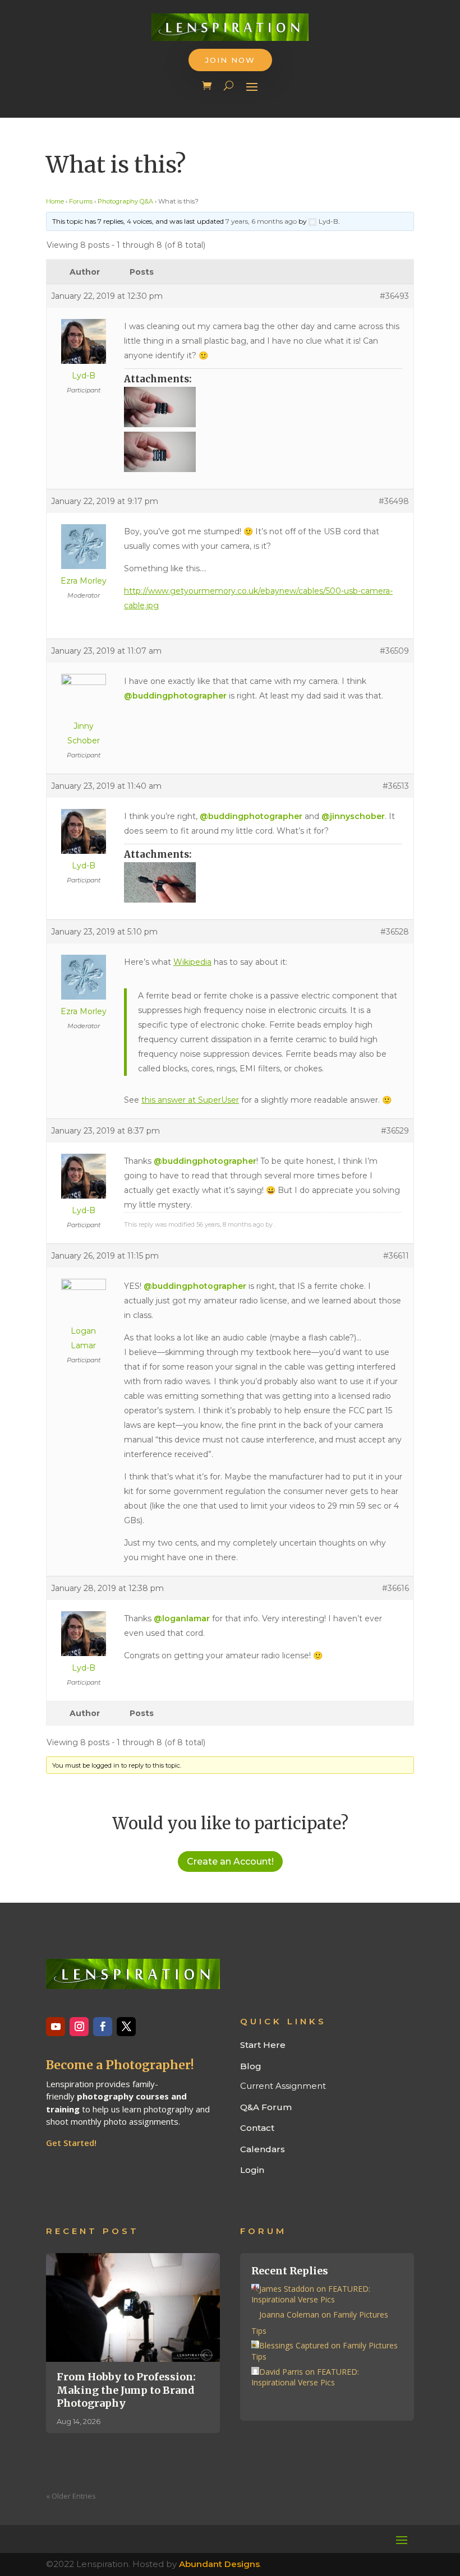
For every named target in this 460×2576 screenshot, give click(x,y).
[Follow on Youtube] (56, 2027)
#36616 (395, 1588)
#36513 (396, 786)
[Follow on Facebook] (103, 2027)
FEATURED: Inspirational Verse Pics (311, 2294)
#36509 (394, 651)
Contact (257, 2128)
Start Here (263, 2045)
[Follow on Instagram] (79, 2027)
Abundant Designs (219, 2564)
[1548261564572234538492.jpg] (263, 882)
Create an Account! (230, 1862)
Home (55, 201)
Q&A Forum (266, 2107)
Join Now (230, 60)
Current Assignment (283, 2086)
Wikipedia (192, 962)
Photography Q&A (125, 201)
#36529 (395, 1131)
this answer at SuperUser (190, 1100)
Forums (81, 201)
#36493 (394, 296)
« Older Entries (71, 2496)
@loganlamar (182, 1618)
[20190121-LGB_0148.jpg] (263, 407)
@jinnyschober (353, 816)
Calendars (263, 2149)
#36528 (395, 932)
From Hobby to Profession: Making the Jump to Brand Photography (126, 2390)
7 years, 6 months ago (261, 221)
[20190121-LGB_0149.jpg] (263, 452)
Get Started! (71, 2143)
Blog (251, 2066)
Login (252, 2170)
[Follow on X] (126, 2027)
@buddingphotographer (175, 696)
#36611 (396, 1256)
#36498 (394, 501)
